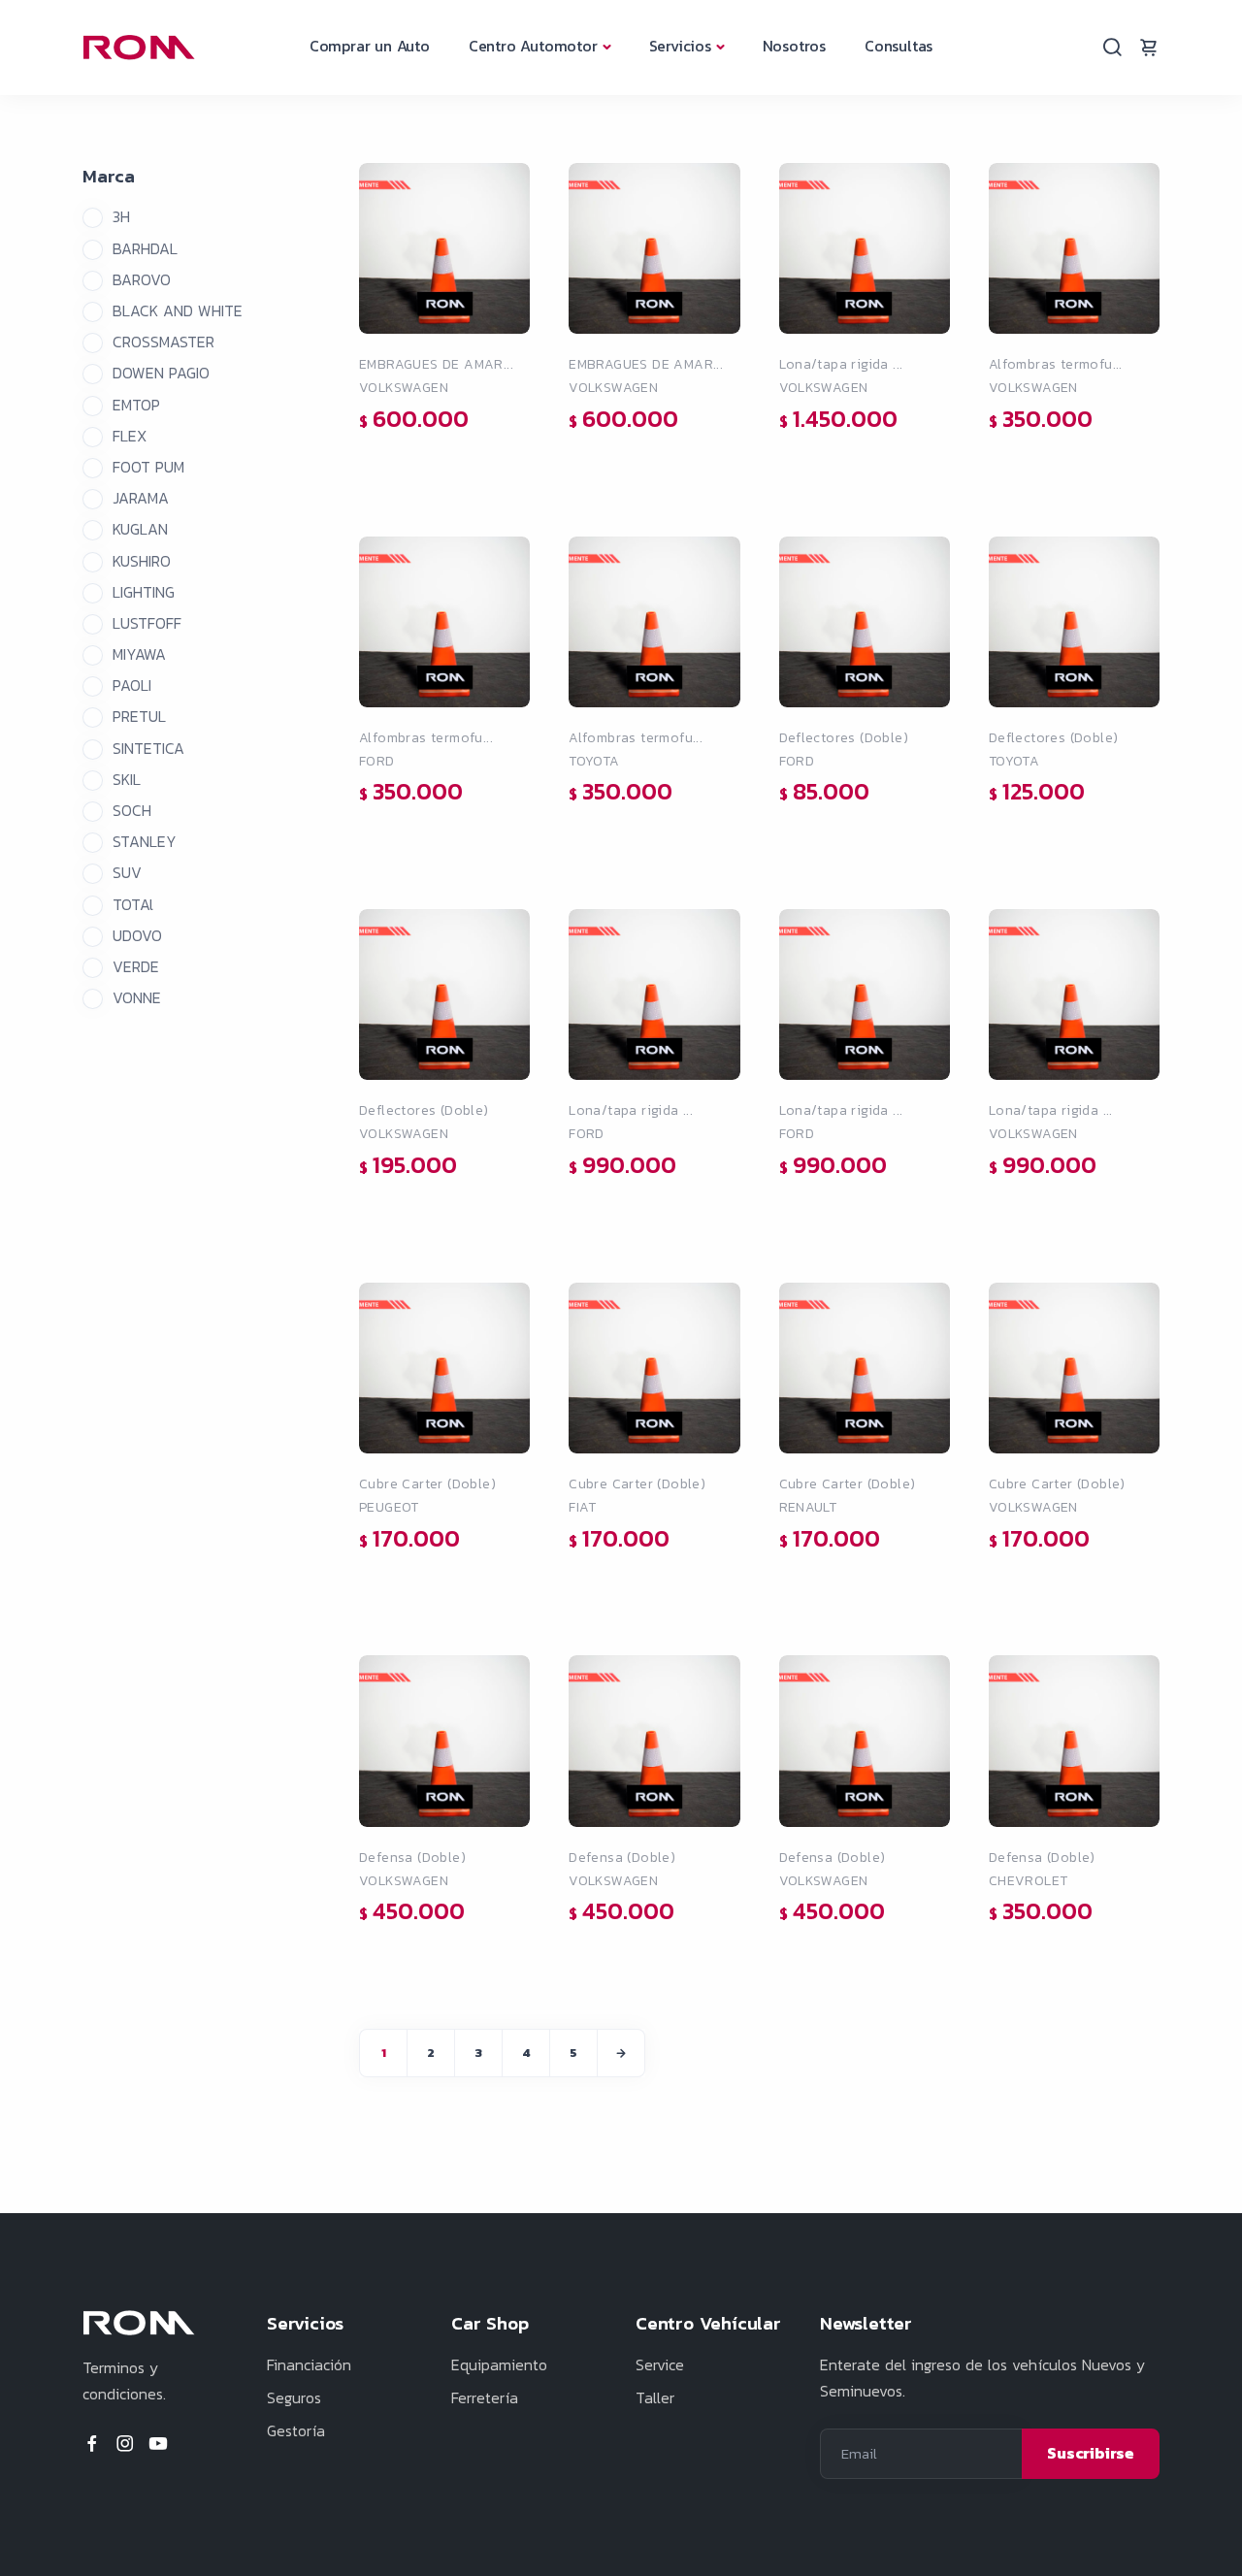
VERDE (136, 966)
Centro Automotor (533, 46)
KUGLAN (140, 529)
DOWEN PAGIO (161, 373)
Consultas (899, 46)
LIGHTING (144, 592)
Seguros (294, 2397)
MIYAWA (139, 654)
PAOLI (132, 685)
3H (121, 216)
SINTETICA (148, 748)
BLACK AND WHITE (178, 310)
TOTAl (133, 904)
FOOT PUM (148, 467)
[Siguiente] (621, 2053)
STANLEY (145, 841)
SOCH (132, 810)
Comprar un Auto (370, 46)
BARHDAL (145, 248)
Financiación (309, 2364)
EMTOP (136, 405)
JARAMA (141, 498)
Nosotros (794, 46)
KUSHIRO (142, 561)
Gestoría (296, 2430)
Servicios (680, 46)
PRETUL (139, 716)
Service (660, 2364)
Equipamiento (499, 2364)
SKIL (127, 779)
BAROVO (142, 279)
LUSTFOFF (147, 623)
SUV (127, 872)
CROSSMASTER (163, 342)
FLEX (130, 436)
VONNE (137, 997)
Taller (655, 2397)
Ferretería (485, 2397)
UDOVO (137, 935)
